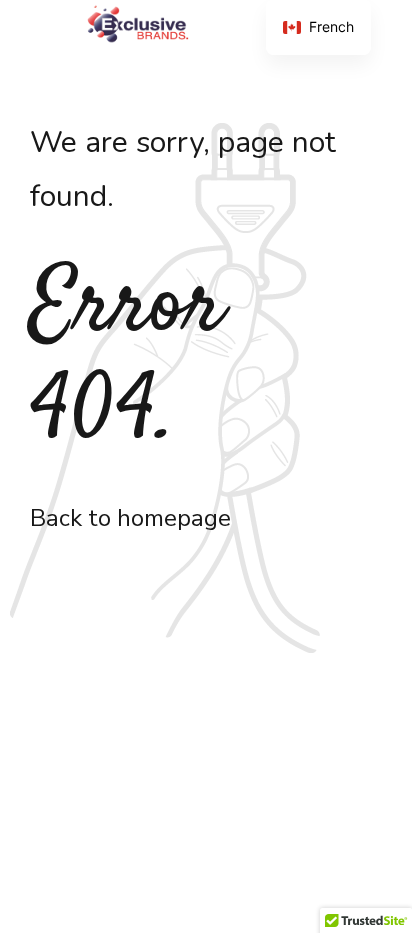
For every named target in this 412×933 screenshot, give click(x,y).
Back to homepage (130, 518)
